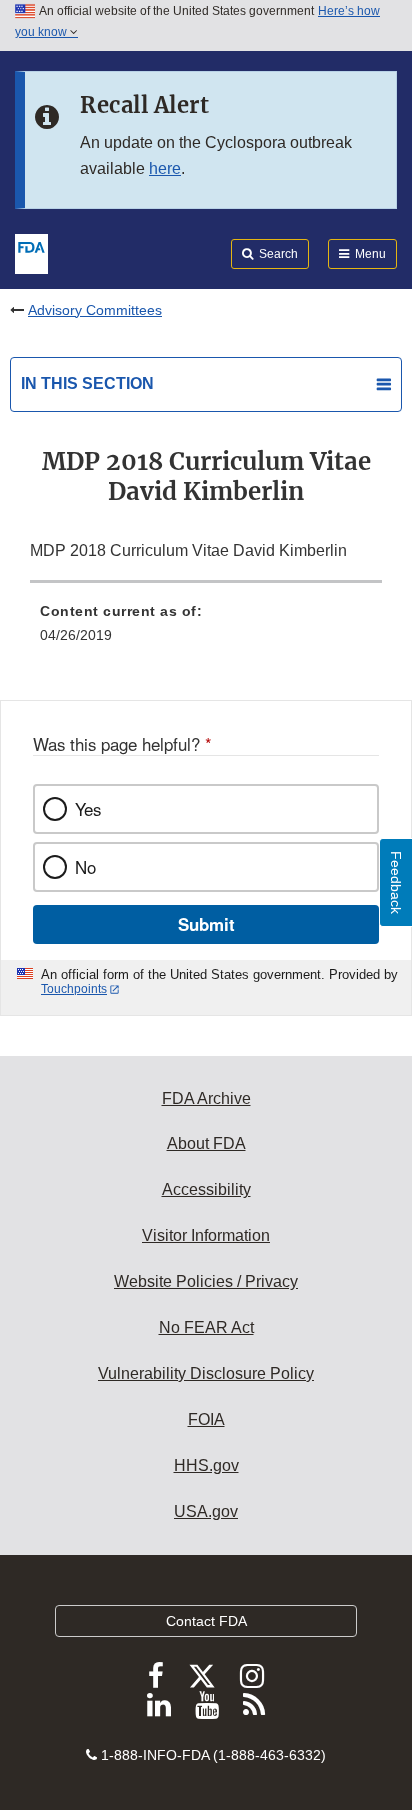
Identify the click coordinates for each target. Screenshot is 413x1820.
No (85, 867)
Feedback (396, 882)
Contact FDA (206, 1621)
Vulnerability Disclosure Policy (206, 1373)
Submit (206, 924)
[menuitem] (206, 630)
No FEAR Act (206, 1327)
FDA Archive (206, 1098)
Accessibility (206, 1189)
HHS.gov (206, 1465)
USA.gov (206, 1511)
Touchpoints (74, 989)
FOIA (206, 1419)
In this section (87, 383)
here (165, 168)
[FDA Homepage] (31, 252)
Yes (88, 809)
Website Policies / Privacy (206, 1281)
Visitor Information (206, 1235)
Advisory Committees (95, 310)
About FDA (206, 1143)
